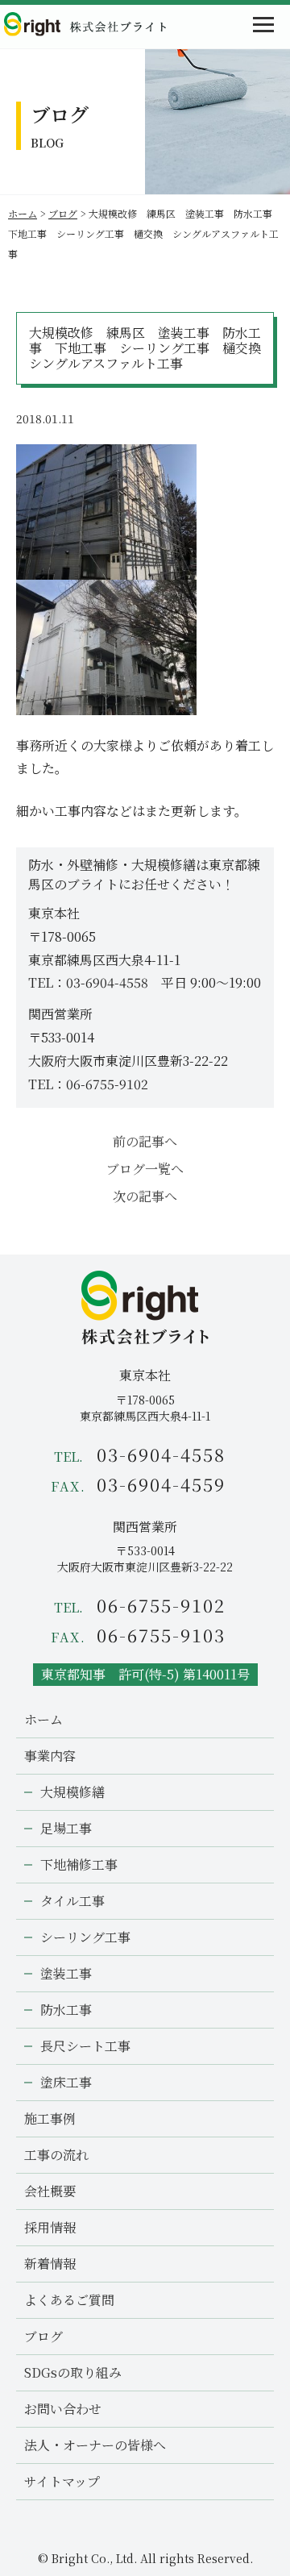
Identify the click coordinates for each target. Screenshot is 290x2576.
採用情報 (50, 2227)
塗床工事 (66, 2082)
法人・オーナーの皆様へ (95, 2445)
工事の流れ (56, 2155)
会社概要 (50, 2191)
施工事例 (50, 2118)
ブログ (63, 213)
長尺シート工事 (85, 2046)
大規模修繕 (72, 1792)
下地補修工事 (79, 1864)
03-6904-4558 (107, 982)
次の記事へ (145, 1196)
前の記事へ (145, 1141)
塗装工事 (66, 1973)
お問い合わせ (63, 2409)
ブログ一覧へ (145, 1169)
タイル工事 (72, 1901)
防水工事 (66, 2010)
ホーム (23, 213)
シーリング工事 (85, 1937)
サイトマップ (62, 2481)
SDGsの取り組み (73, 2372)
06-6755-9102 (107, 1084)
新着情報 (50, 2264)
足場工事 (66, 1828)
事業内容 (50, 1756)
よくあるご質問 (69, 2300)
